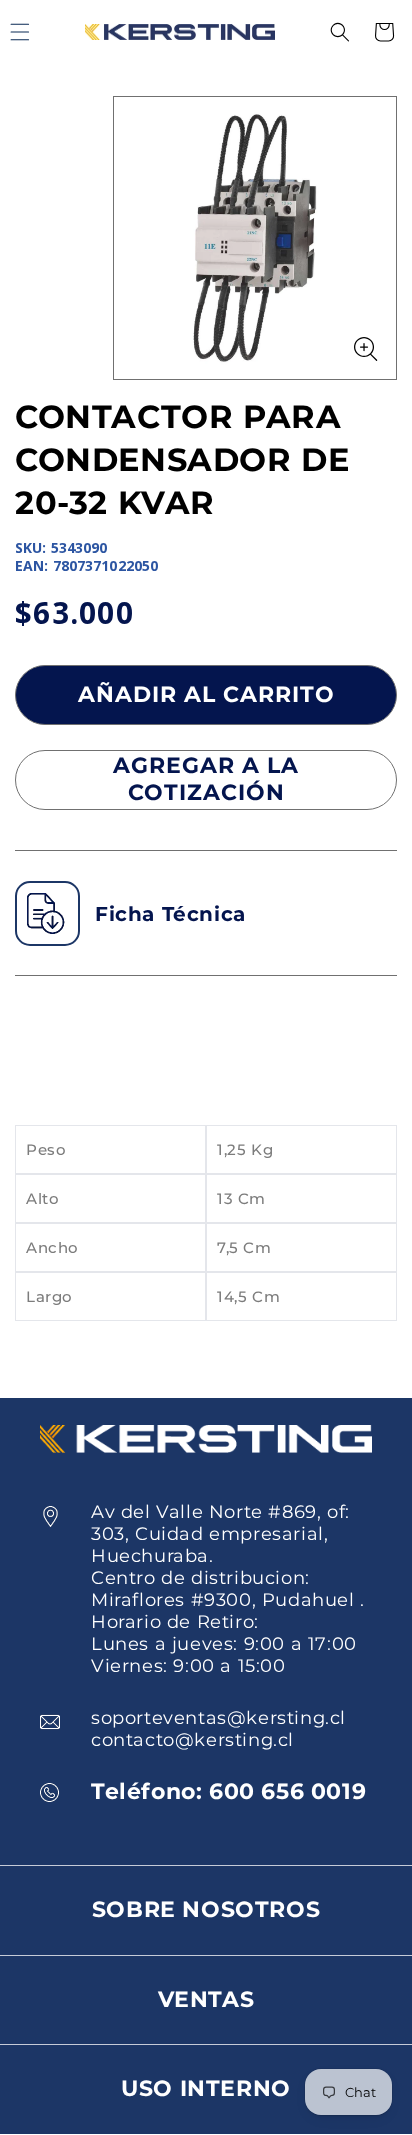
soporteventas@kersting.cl (218, 1718)
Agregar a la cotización (206, 778)
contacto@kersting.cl (192, 1740)
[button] (340, 32)
